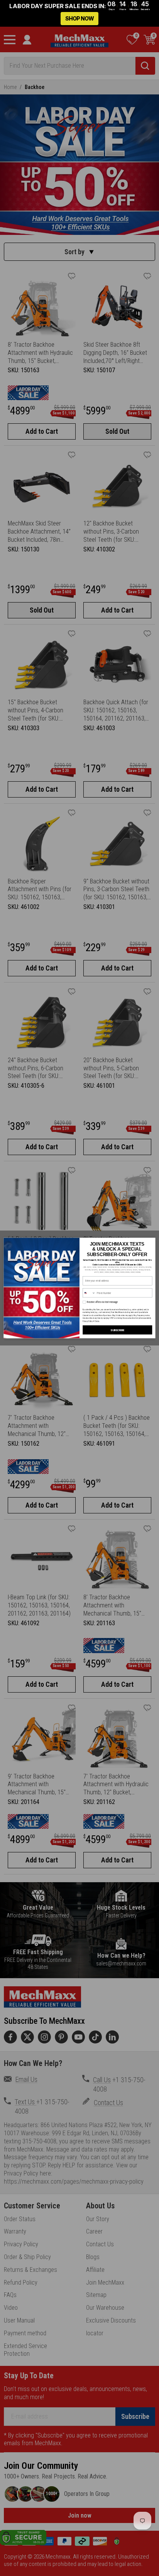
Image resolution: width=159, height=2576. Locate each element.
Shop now (79, 18)
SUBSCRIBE (117, 1330)
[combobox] (89, 1293)
